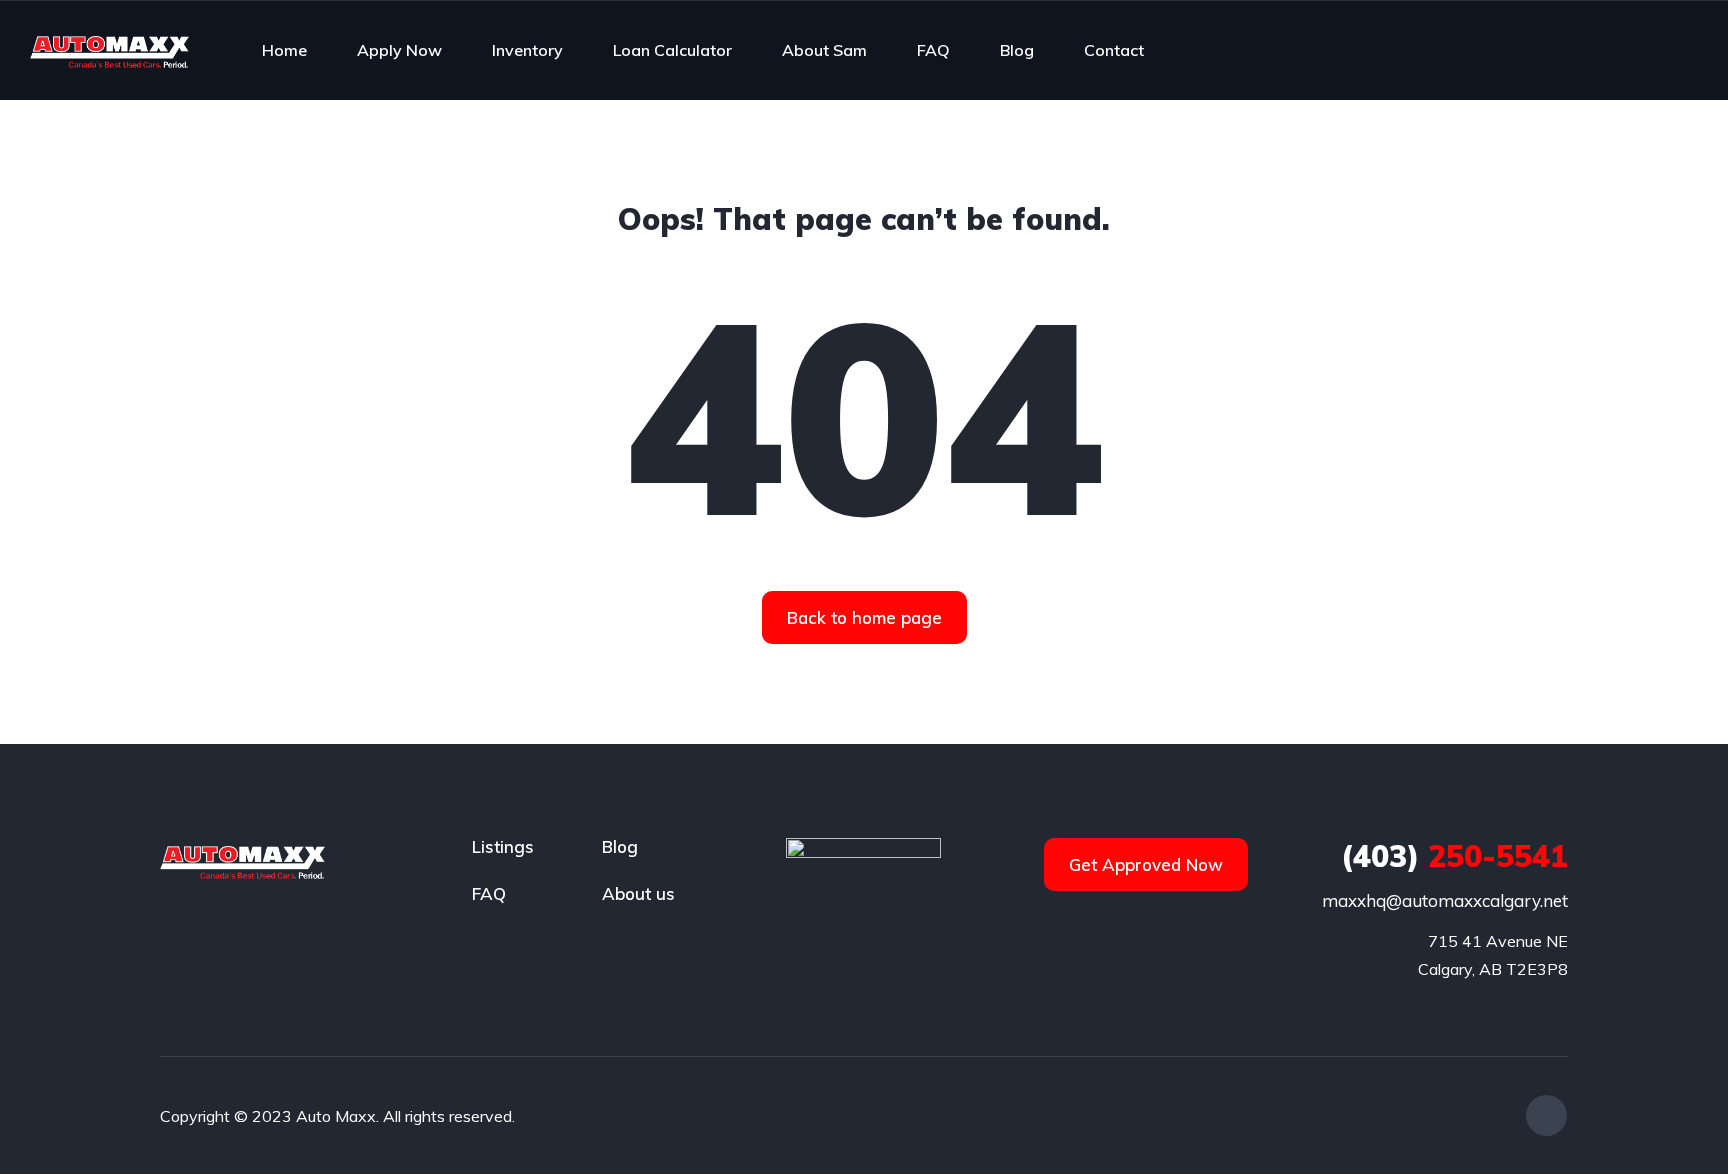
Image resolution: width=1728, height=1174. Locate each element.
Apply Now (399, 50)
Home (284, 50)
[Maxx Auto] (109, 50)
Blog (1017, 50)
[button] (864, 617)
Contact (1114, 50)
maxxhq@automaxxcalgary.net (1445, 900)
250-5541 (1454, 856)
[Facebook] (1546, 1115)
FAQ (933, 50)
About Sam (824, 50)
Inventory (527, 50)
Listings (503, 846)
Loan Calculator (672, 50)
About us (638, 893)
